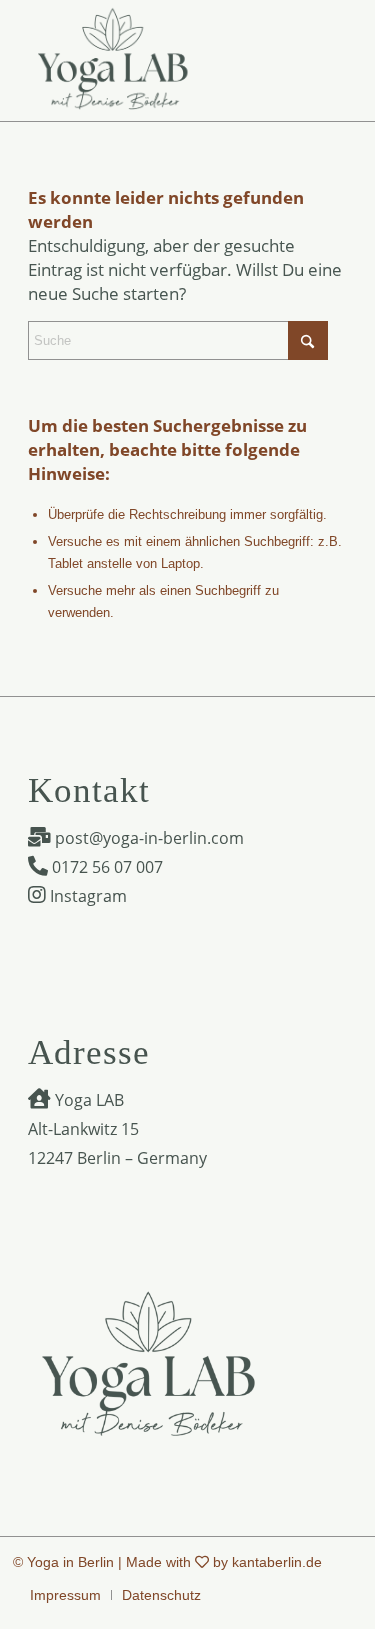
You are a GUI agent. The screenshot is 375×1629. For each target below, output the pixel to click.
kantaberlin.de (277, 1562)
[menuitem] (65, 1595)
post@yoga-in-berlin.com (147, 838)
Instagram (86, 896)
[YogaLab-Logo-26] (155, 60)
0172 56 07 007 (105, 867)
